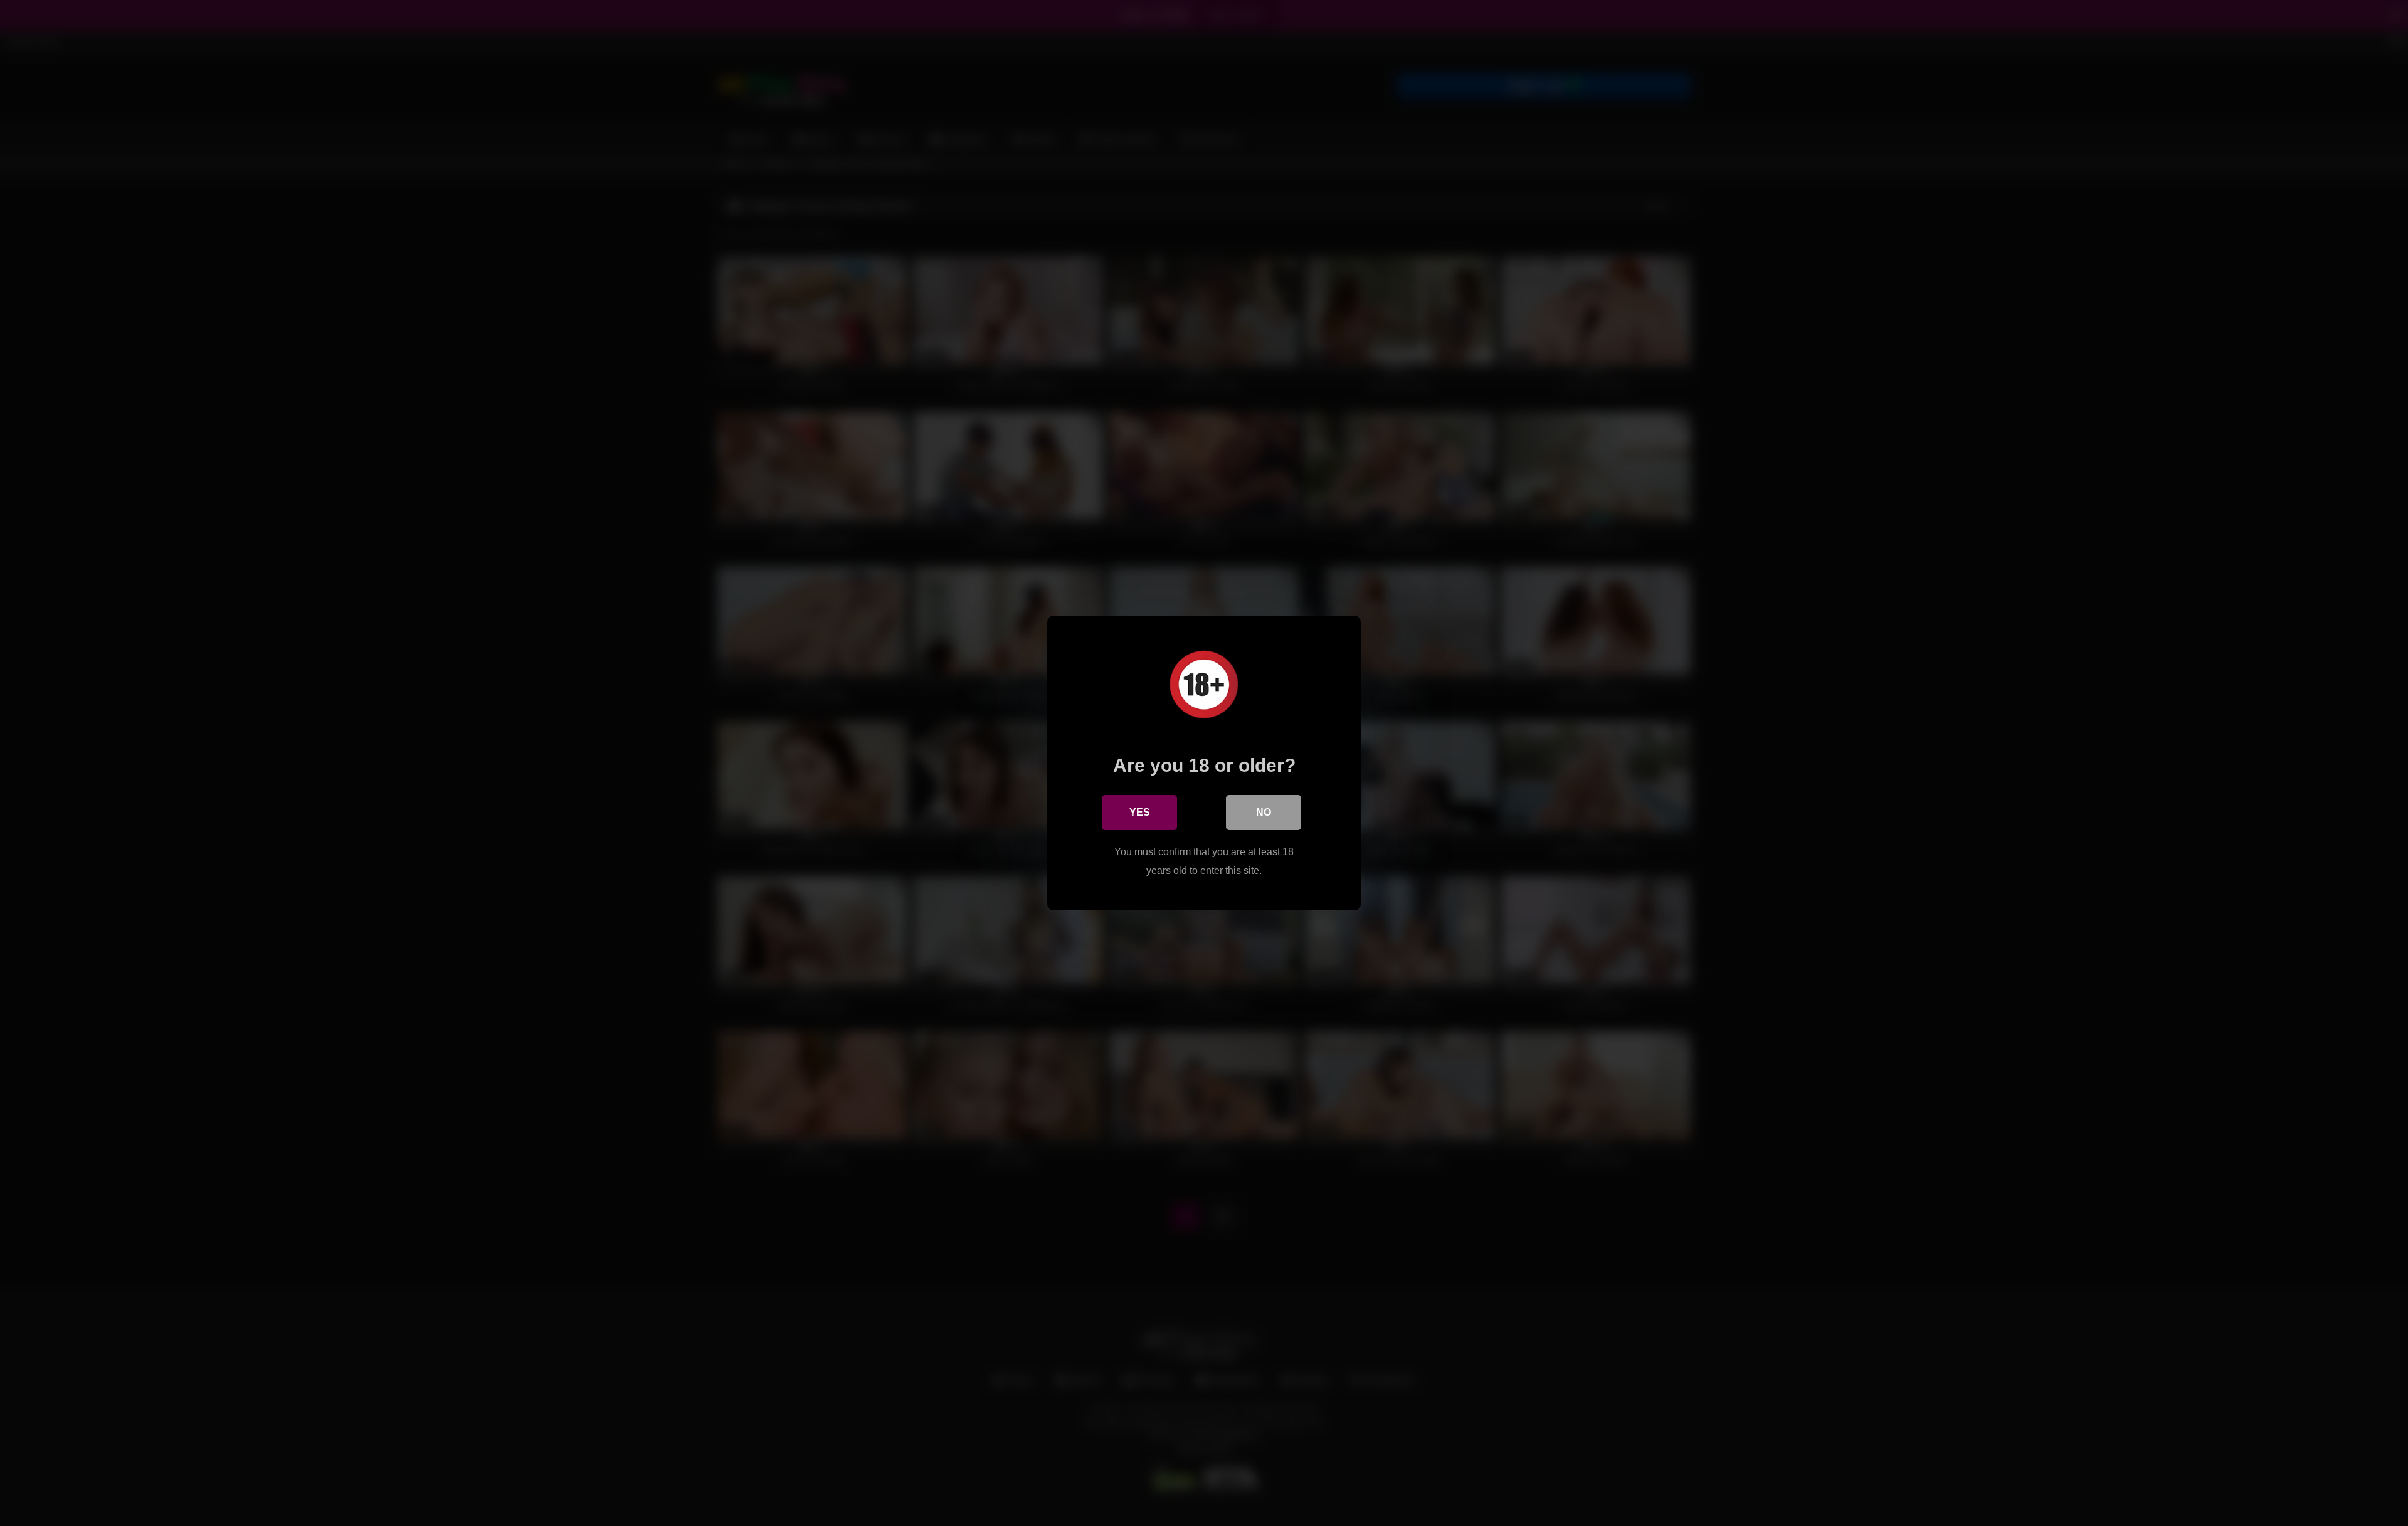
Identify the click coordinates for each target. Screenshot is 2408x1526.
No (1264, 812)
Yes (1140, 812)
